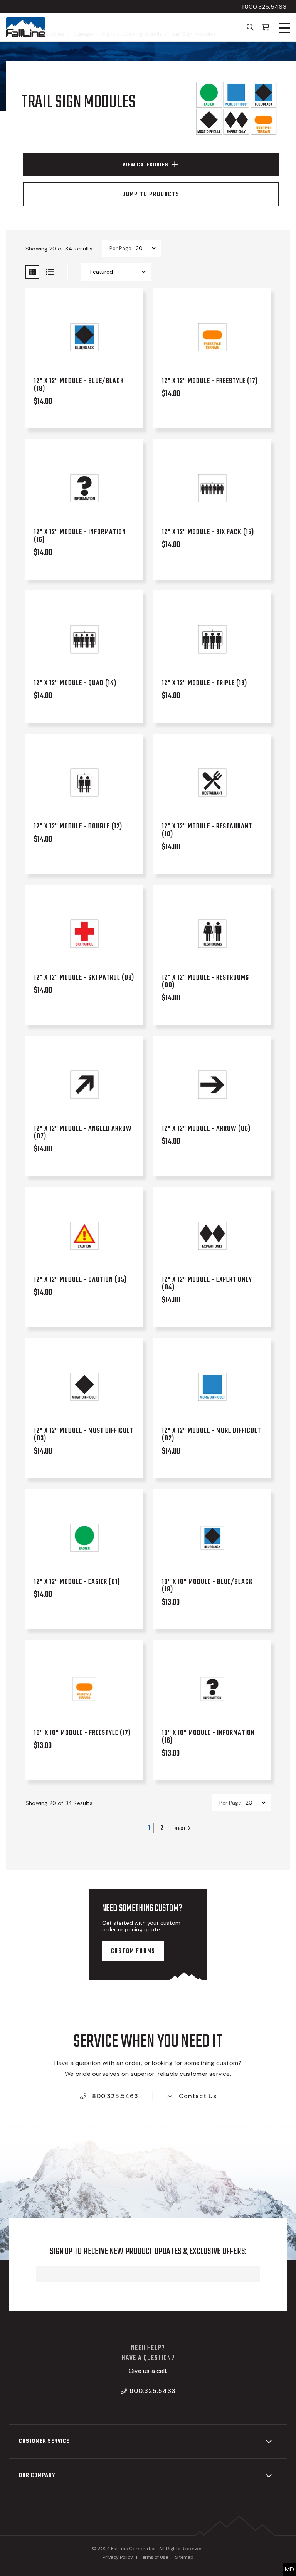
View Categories (145, 165)
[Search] (250, 27)
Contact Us (197, 2096)
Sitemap (184, 2557)
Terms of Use (154, 2557)
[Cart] (265, 27)
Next (181, 1828)
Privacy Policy (118, 2557)
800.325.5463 (114, 2096)
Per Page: (121, 248)
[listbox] (145, 248)
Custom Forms (133, 1951)
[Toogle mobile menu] (284, 28)
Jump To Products (151, 195)
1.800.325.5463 (264, 7)
